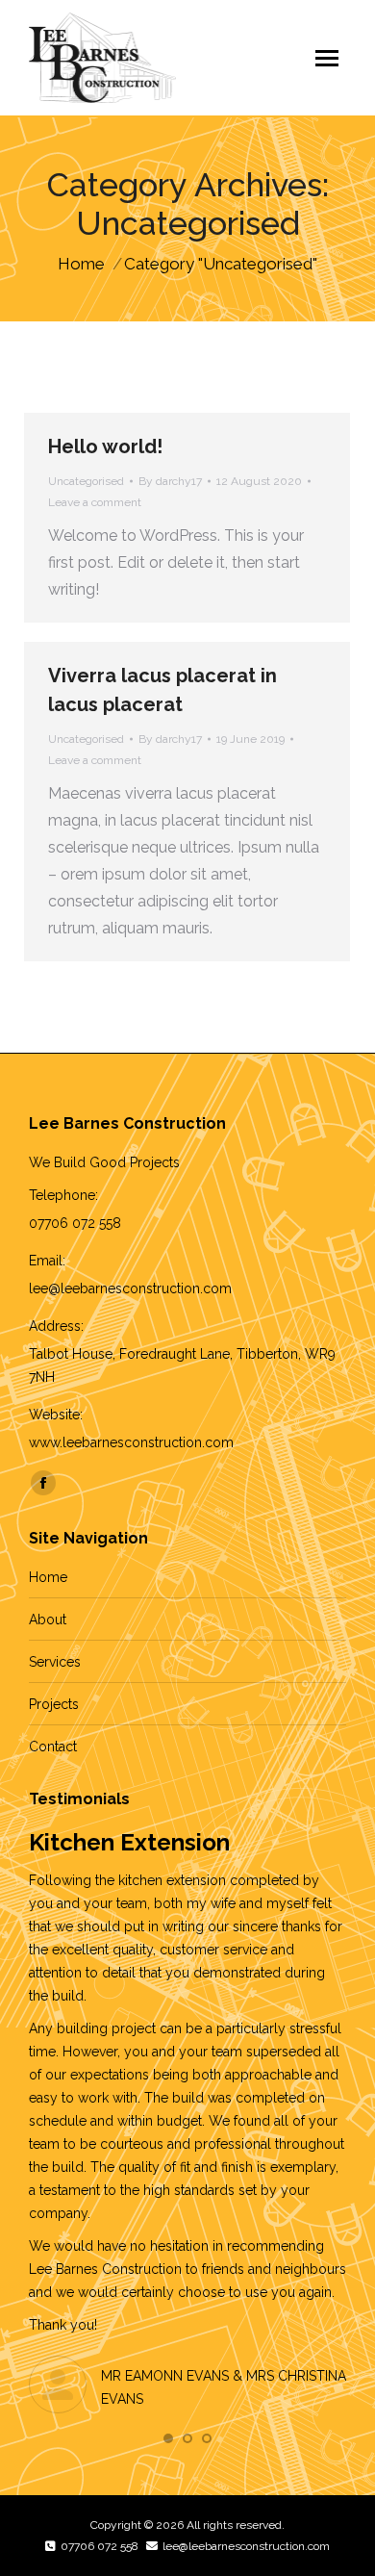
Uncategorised (86, 481)
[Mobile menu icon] (327, 58)
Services (55, 1662)
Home (48, 1577)
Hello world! (105, 446)
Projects (54, 1704)
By (170, 481)
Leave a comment (95, 502)
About (48, 1620)
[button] (168, 2438)
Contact (53, 1747)
